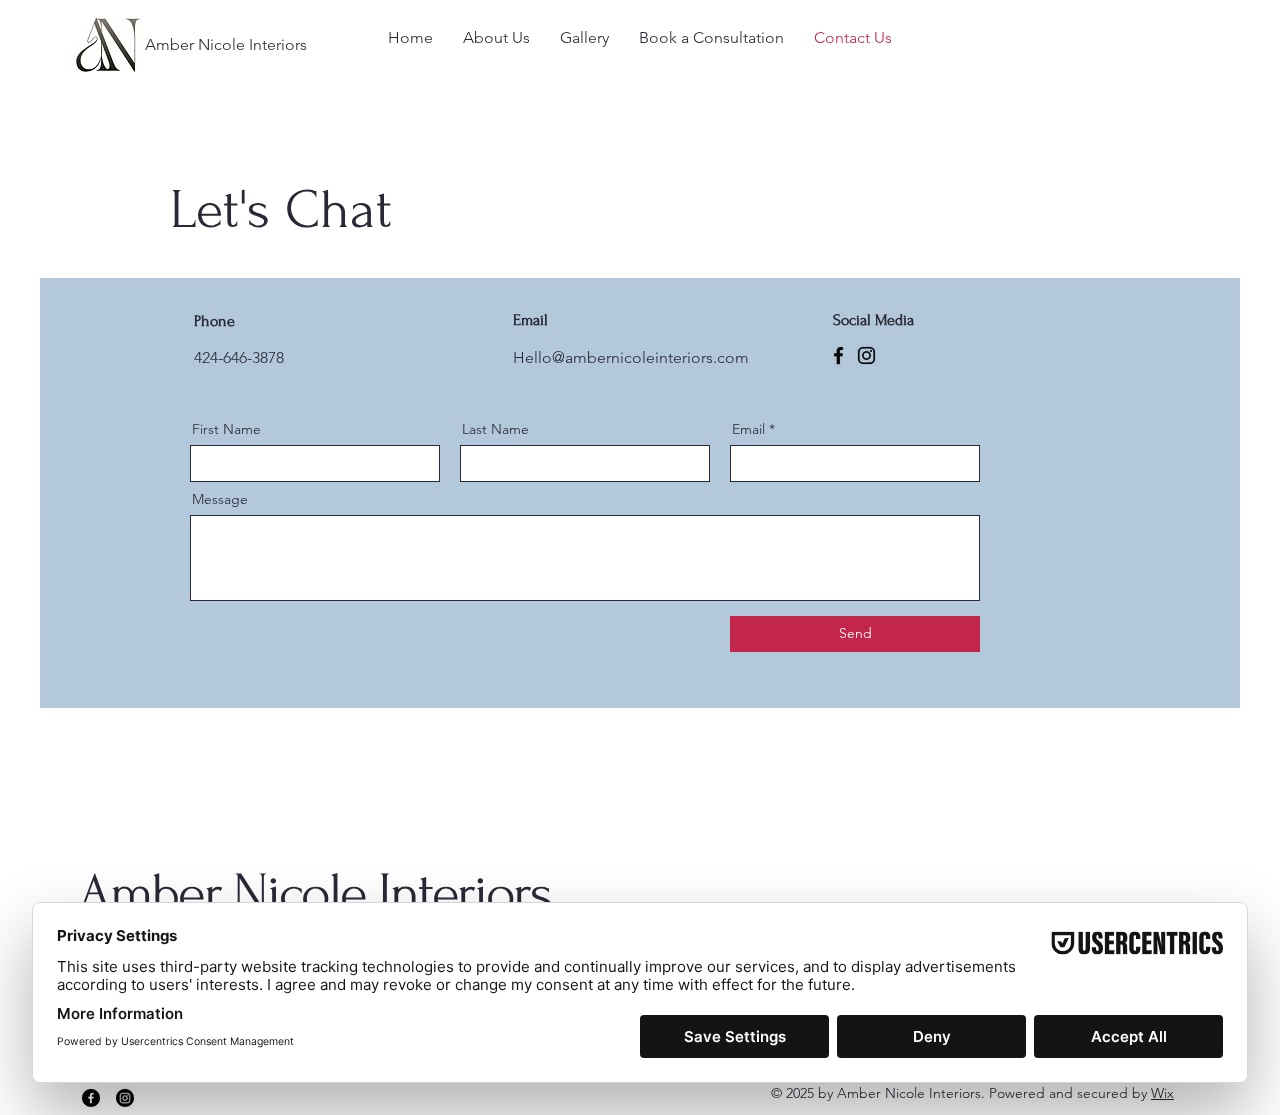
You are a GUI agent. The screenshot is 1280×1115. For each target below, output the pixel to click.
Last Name (495, 429)
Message (220, 499)
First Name (226, 429)
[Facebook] (838, 355)
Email (748, 429)
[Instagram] (866, 355)
